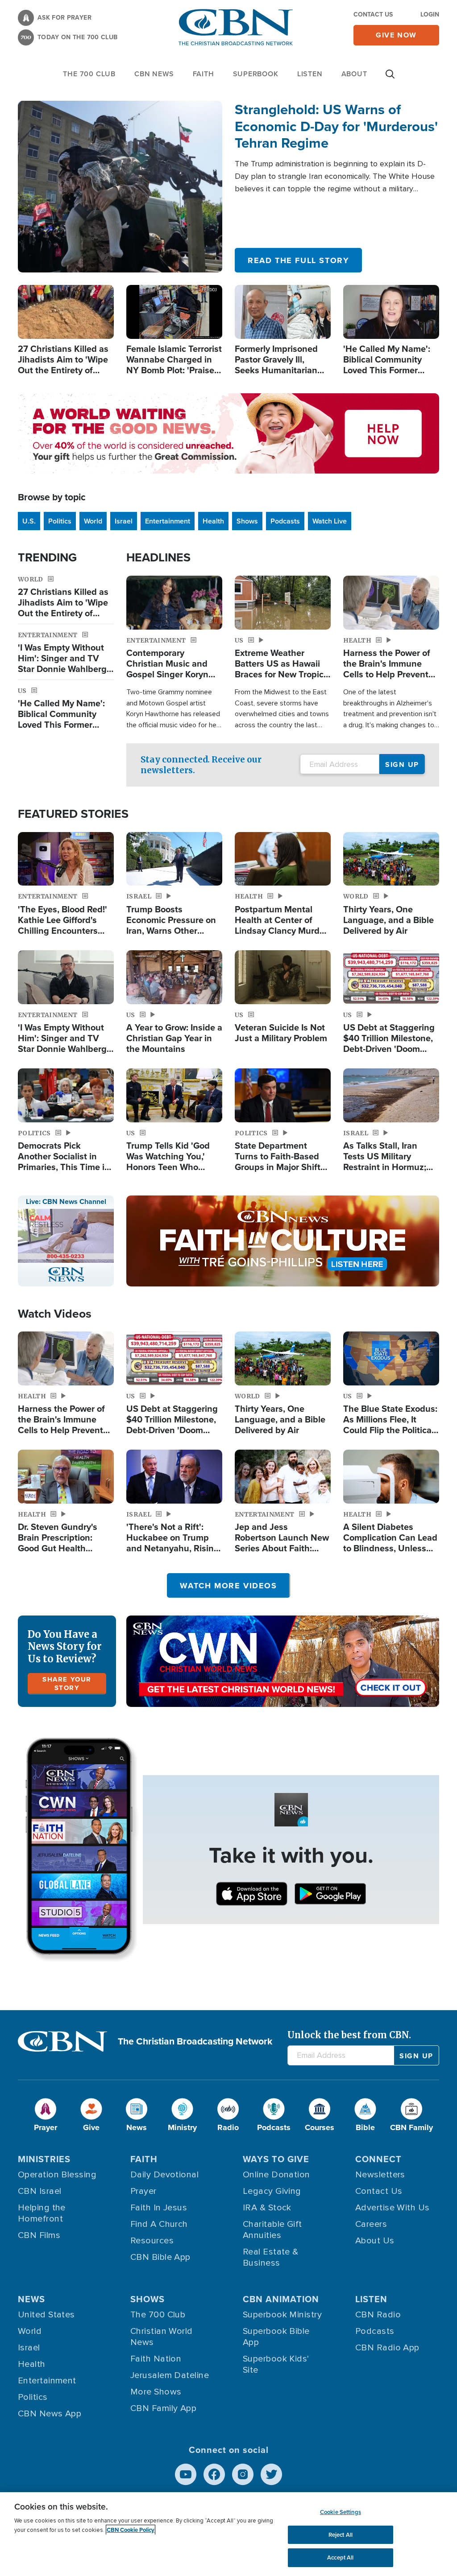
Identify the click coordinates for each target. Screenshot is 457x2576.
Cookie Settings (341, 2512)
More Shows (156, 2392)
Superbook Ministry (282, 2315)
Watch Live (330, 521)
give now (396, 35)
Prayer (143, 2191)
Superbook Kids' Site (276, 2364)
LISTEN (310, 74)
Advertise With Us (393, 2208)
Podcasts (285, 521)
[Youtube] (186, 2474)
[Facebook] (214, 2474)
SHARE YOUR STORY (67, 1684)
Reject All (341, 2535)
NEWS (31, 2299)
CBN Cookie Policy (131, 2530)
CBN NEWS (154, 74)
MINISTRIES (44, 2159)
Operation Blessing (57, 2175)
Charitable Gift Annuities (272, 2230)
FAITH (204, 74)
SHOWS (147, 2299)
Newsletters (380, 2175)
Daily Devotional (164, 2175)
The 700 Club (89, 74)
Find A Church (159, 2224)
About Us (375, 2241)
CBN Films (39, 2235)
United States (46, 2315)
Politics (60, 521)
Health (213, 521)
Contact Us (373, 14)
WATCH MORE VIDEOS (228, 1586)
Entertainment (168, 521)
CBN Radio (378, 2315)
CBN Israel (40, 2191)
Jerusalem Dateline (170, 2375)
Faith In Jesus (159, 2208)
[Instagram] (243, 2474)
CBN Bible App (160, 2257)
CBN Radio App (387, 2348)
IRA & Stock (267, 2208)
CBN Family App (163, 2408)
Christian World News (162, 2337)
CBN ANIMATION (281, 2299)
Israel (124, 521)
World (93, 521)
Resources (152, 2241)
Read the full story (298, 260)
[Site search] (390, 78)
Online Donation (276, 2175)
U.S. (29, 521)
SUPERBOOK (256, 74)
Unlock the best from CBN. (349, 2035)
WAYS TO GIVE (276, 2159)
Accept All (340, 2557)
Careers (371, 2224)
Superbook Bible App (276, 2337)
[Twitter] (271, 2474)
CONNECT (378, 2159)
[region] (228, 2534)
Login (430, 14)
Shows (247, 521)
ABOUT (354, 74)
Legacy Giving (272, 2191)
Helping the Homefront (42, 2213)
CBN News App (50, 2414)
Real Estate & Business (271, 2257)
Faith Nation (156, 2359)
